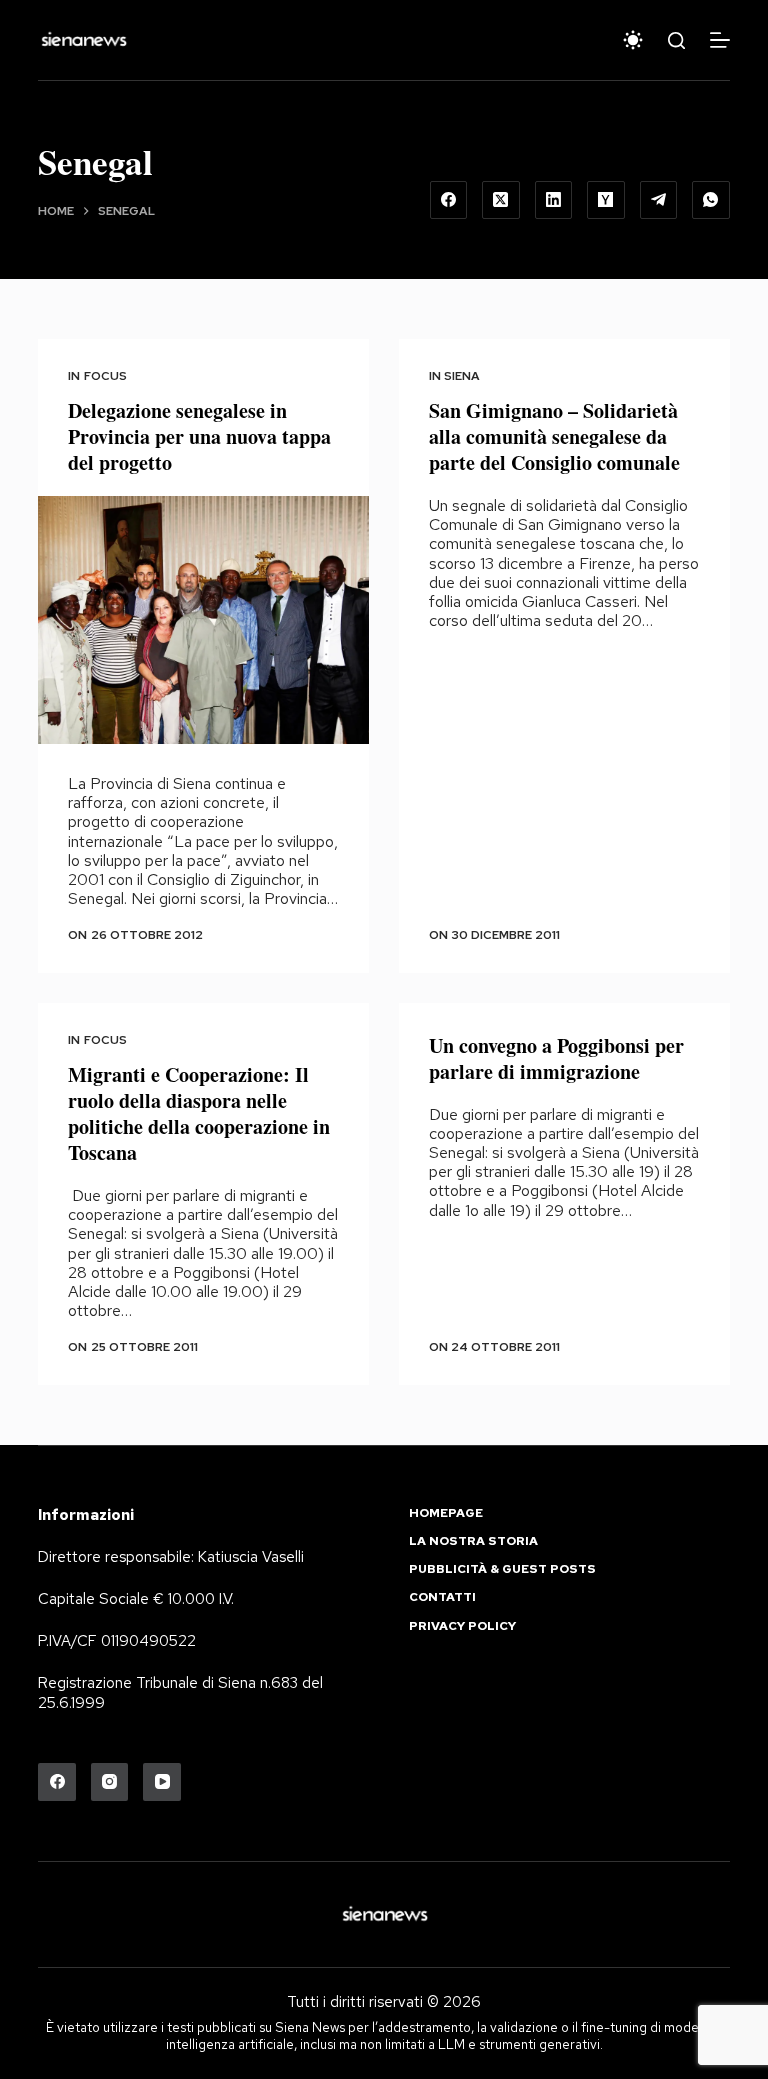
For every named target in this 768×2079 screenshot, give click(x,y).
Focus (105, 376)
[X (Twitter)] (501, 200)
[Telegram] (659, 200)
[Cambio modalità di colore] (633, 40)
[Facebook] (449, 200)
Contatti (442, 1597)
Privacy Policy (462, 1626)
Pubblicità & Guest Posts (502, 1569)
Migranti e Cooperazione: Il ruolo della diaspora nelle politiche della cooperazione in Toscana (199, 1113)
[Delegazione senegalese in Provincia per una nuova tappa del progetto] (203, 620)
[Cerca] (676, 40)
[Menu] (720, 40)
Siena (462, 376)
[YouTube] (162, 1782)
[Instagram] (110, 1782)
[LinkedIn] (554, 200)
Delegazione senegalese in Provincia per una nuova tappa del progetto (199, 436)
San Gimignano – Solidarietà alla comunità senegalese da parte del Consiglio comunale (554, 436)
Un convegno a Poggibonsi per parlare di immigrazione (556, 1058)
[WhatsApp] (711, 200)
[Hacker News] (606, 200)
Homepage (446, 1513)
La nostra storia (473, 1541)
